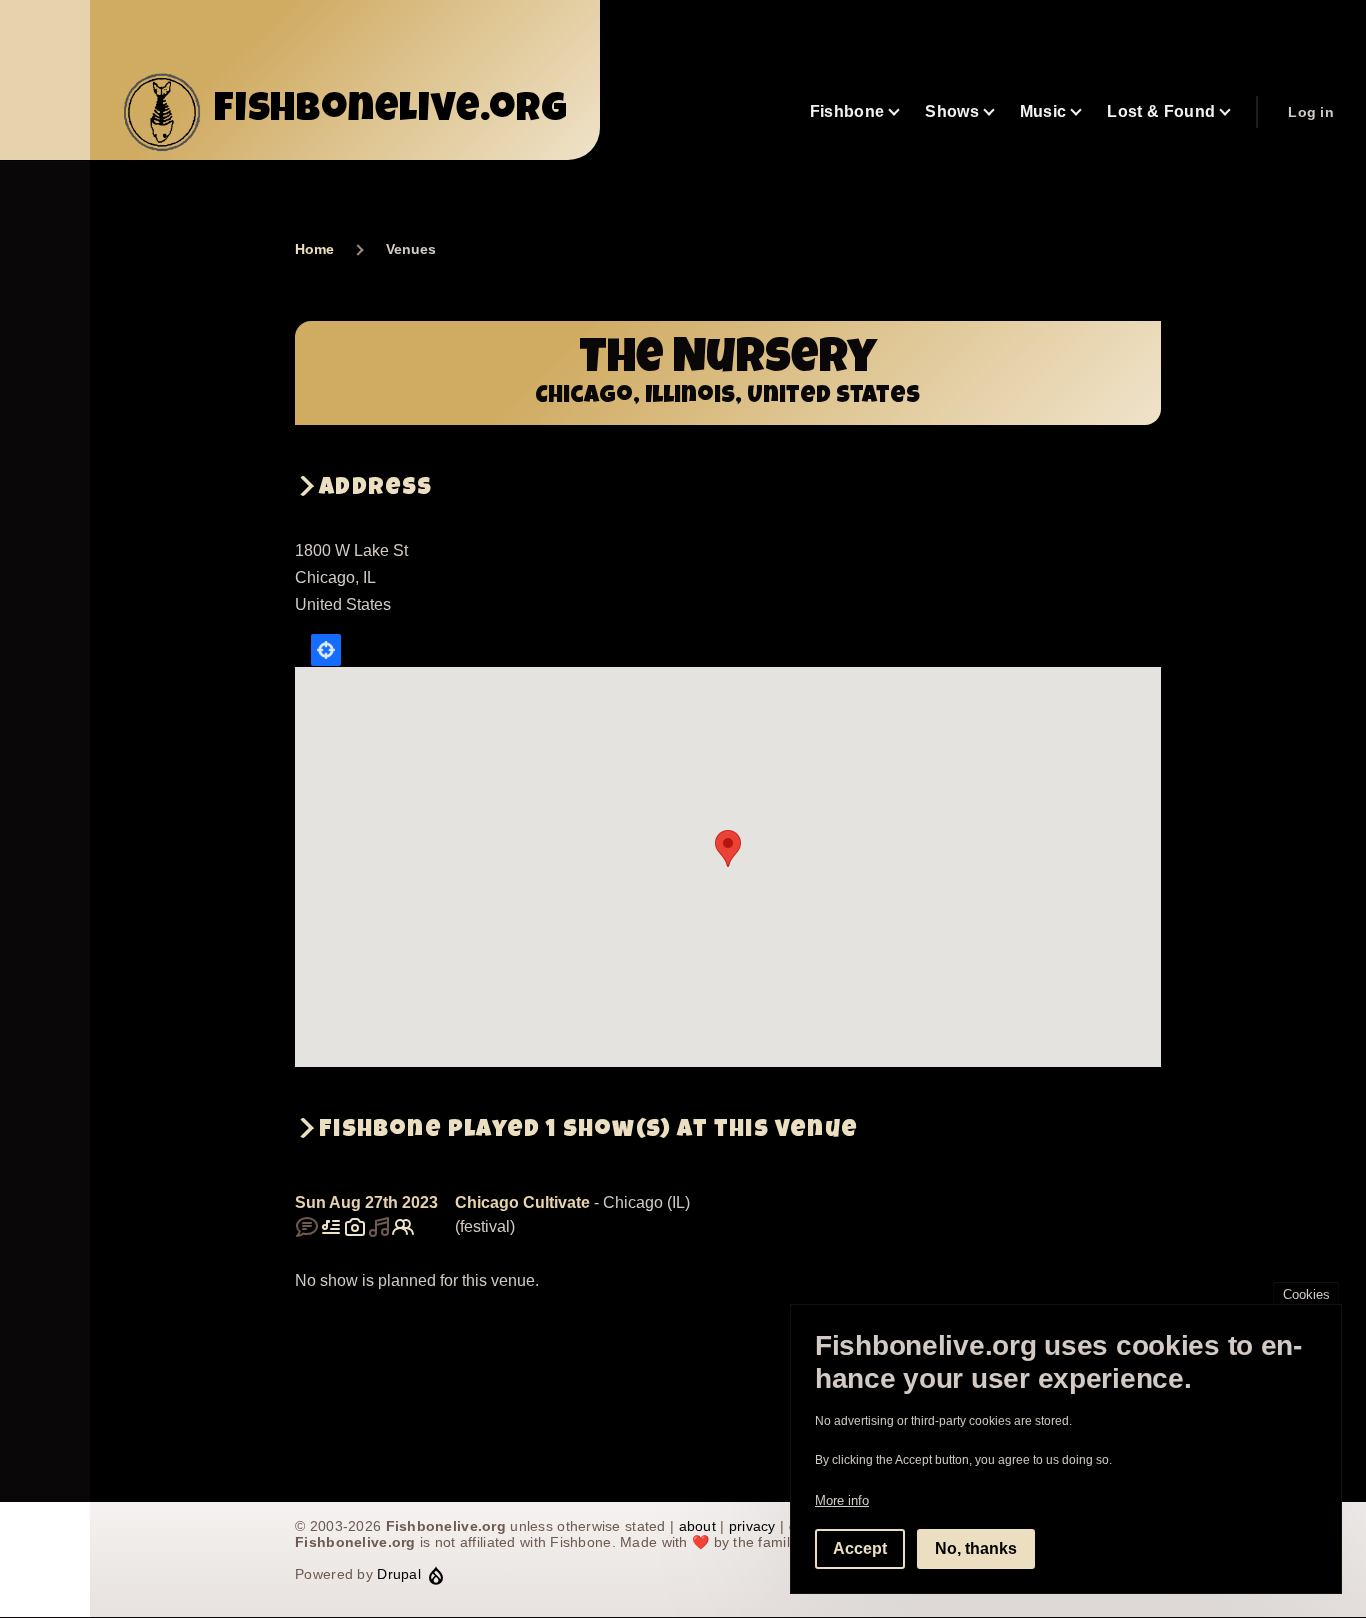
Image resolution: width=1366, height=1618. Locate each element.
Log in (1311, 112)
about (697, 1526)
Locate (326, 650)
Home (314, 249)
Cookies (1306, 1294)
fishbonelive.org (391, 112)
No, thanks (976, 1548)
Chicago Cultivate (522, 1202)
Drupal (399, 1574)
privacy (752, 1526)
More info (842, 1500)
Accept (860, 1548)
